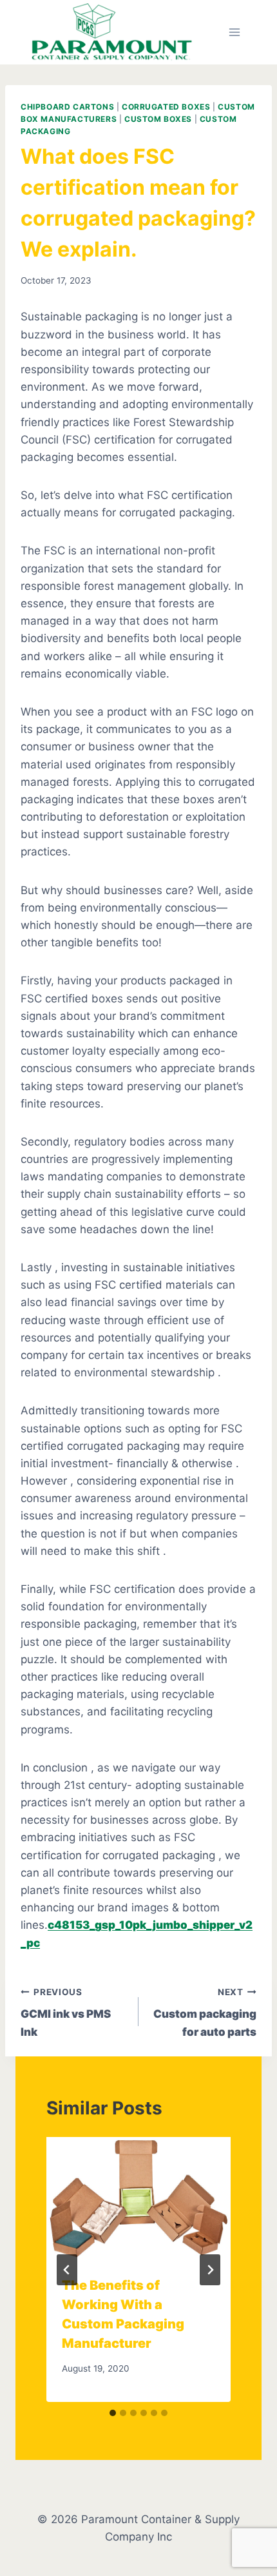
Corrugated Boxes (166, 107)
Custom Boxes (158, 119)
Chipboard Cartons (67, 107)
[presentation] (138, 2199)
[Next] (210, 2270)
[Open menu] (234, 32)
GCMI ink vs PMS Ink (66, 2013)
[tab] (113, 2413)
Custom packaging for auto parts (205, 2013)
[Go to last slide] (67, 2270)
